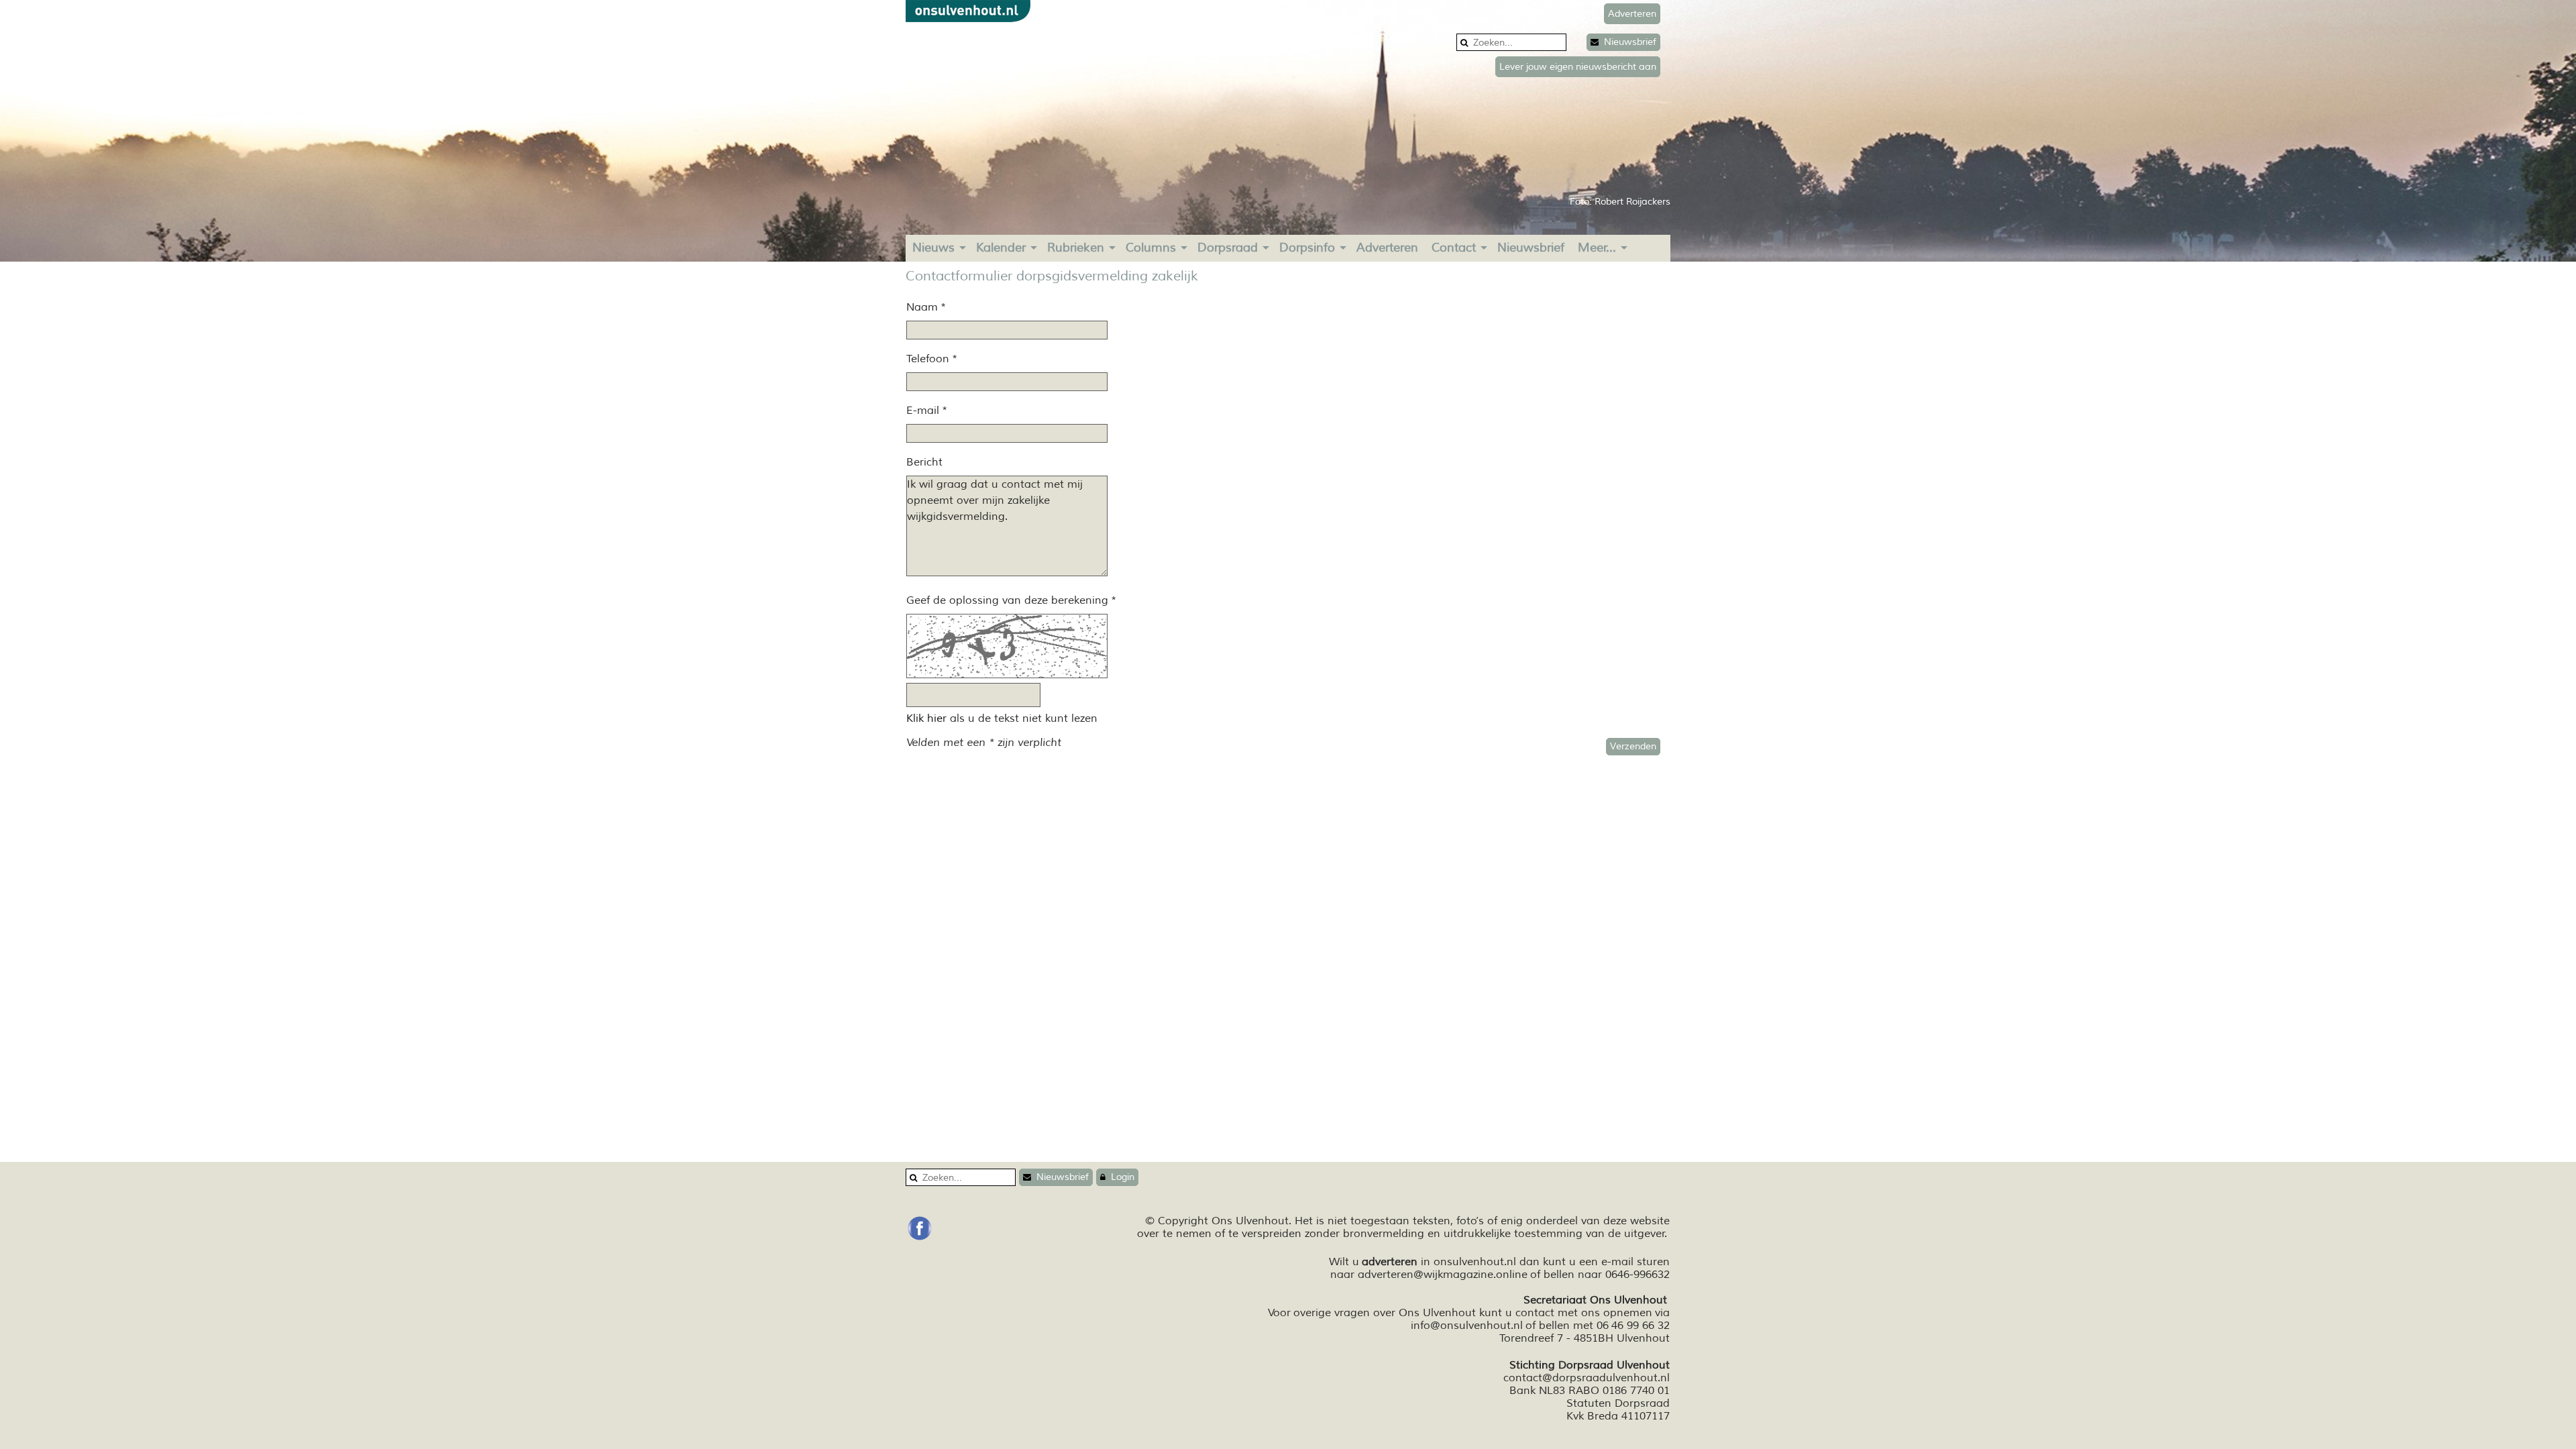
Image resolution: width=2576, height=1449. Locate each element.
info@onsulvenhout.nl (1467, 1326)
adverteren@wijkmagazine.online (1443, 1275)
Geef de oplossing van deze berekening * (1011, 600)
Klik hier (926, 718)
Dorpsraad (1228, 248)
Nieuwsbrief (1627, 42)
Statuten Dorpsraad (1618, 1403)
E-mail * (927, 411)
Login (1120, 1177)
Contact (1454, 248)
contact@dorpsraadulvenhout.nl (1587, 1378)
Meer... (1597, 248)
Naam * (926, 307)
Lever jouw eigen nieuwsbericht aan (1578, 67)
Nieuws (933, 248)
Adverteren (1387, 248)
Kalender (1001, 248)
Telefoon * (932, 359)
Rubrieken (1076, 248)
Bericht (924, 462)
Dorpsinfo (1307, 248)
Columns (1151, 248)
